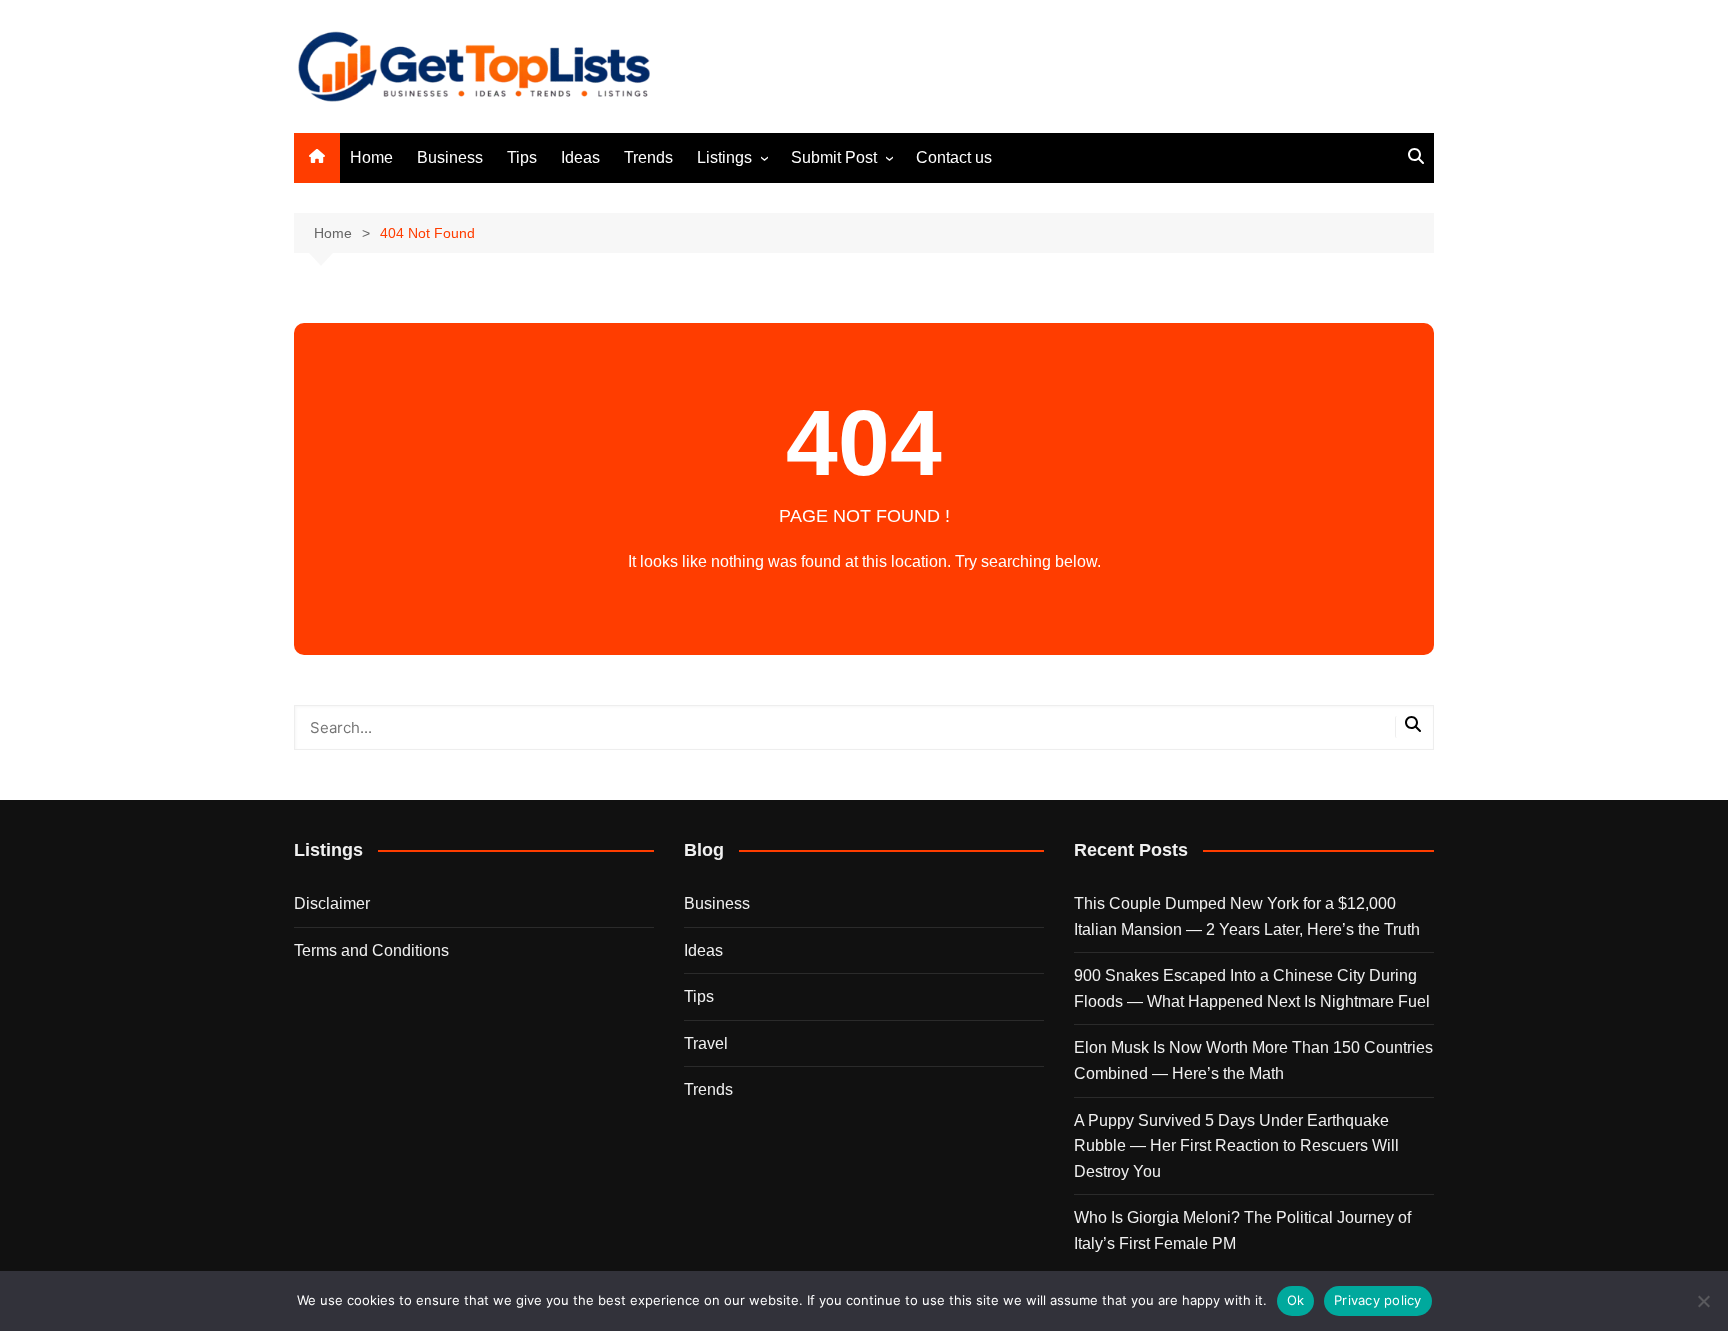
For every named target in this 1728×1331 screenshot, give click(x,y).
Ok (1296, 1300)
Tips (522, 157)
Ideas (580, 157)
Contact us (954, 157)
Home (371, 157)
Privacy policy (1378, 1300)
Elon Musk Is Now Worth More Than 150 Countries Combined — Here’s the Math (1253, 1060)
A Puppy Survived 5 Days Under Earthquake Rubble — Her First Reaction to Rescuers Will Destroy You (1236, 1146)
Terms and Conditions (371, 950)
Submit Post (834, 157)
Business (450, 157)
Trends (648, 157)
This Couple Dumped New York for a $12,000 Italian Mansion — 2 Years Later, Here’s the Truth (1247, 916)
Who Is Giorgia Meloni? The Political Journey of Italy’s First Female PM (1242, 1230)
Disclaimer (332, 903)
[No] (1703, 1301)
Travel (706, 1043)
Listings (724, 157)
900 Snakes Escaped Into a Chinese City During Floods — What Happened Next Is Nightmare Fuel (1252, 988)
